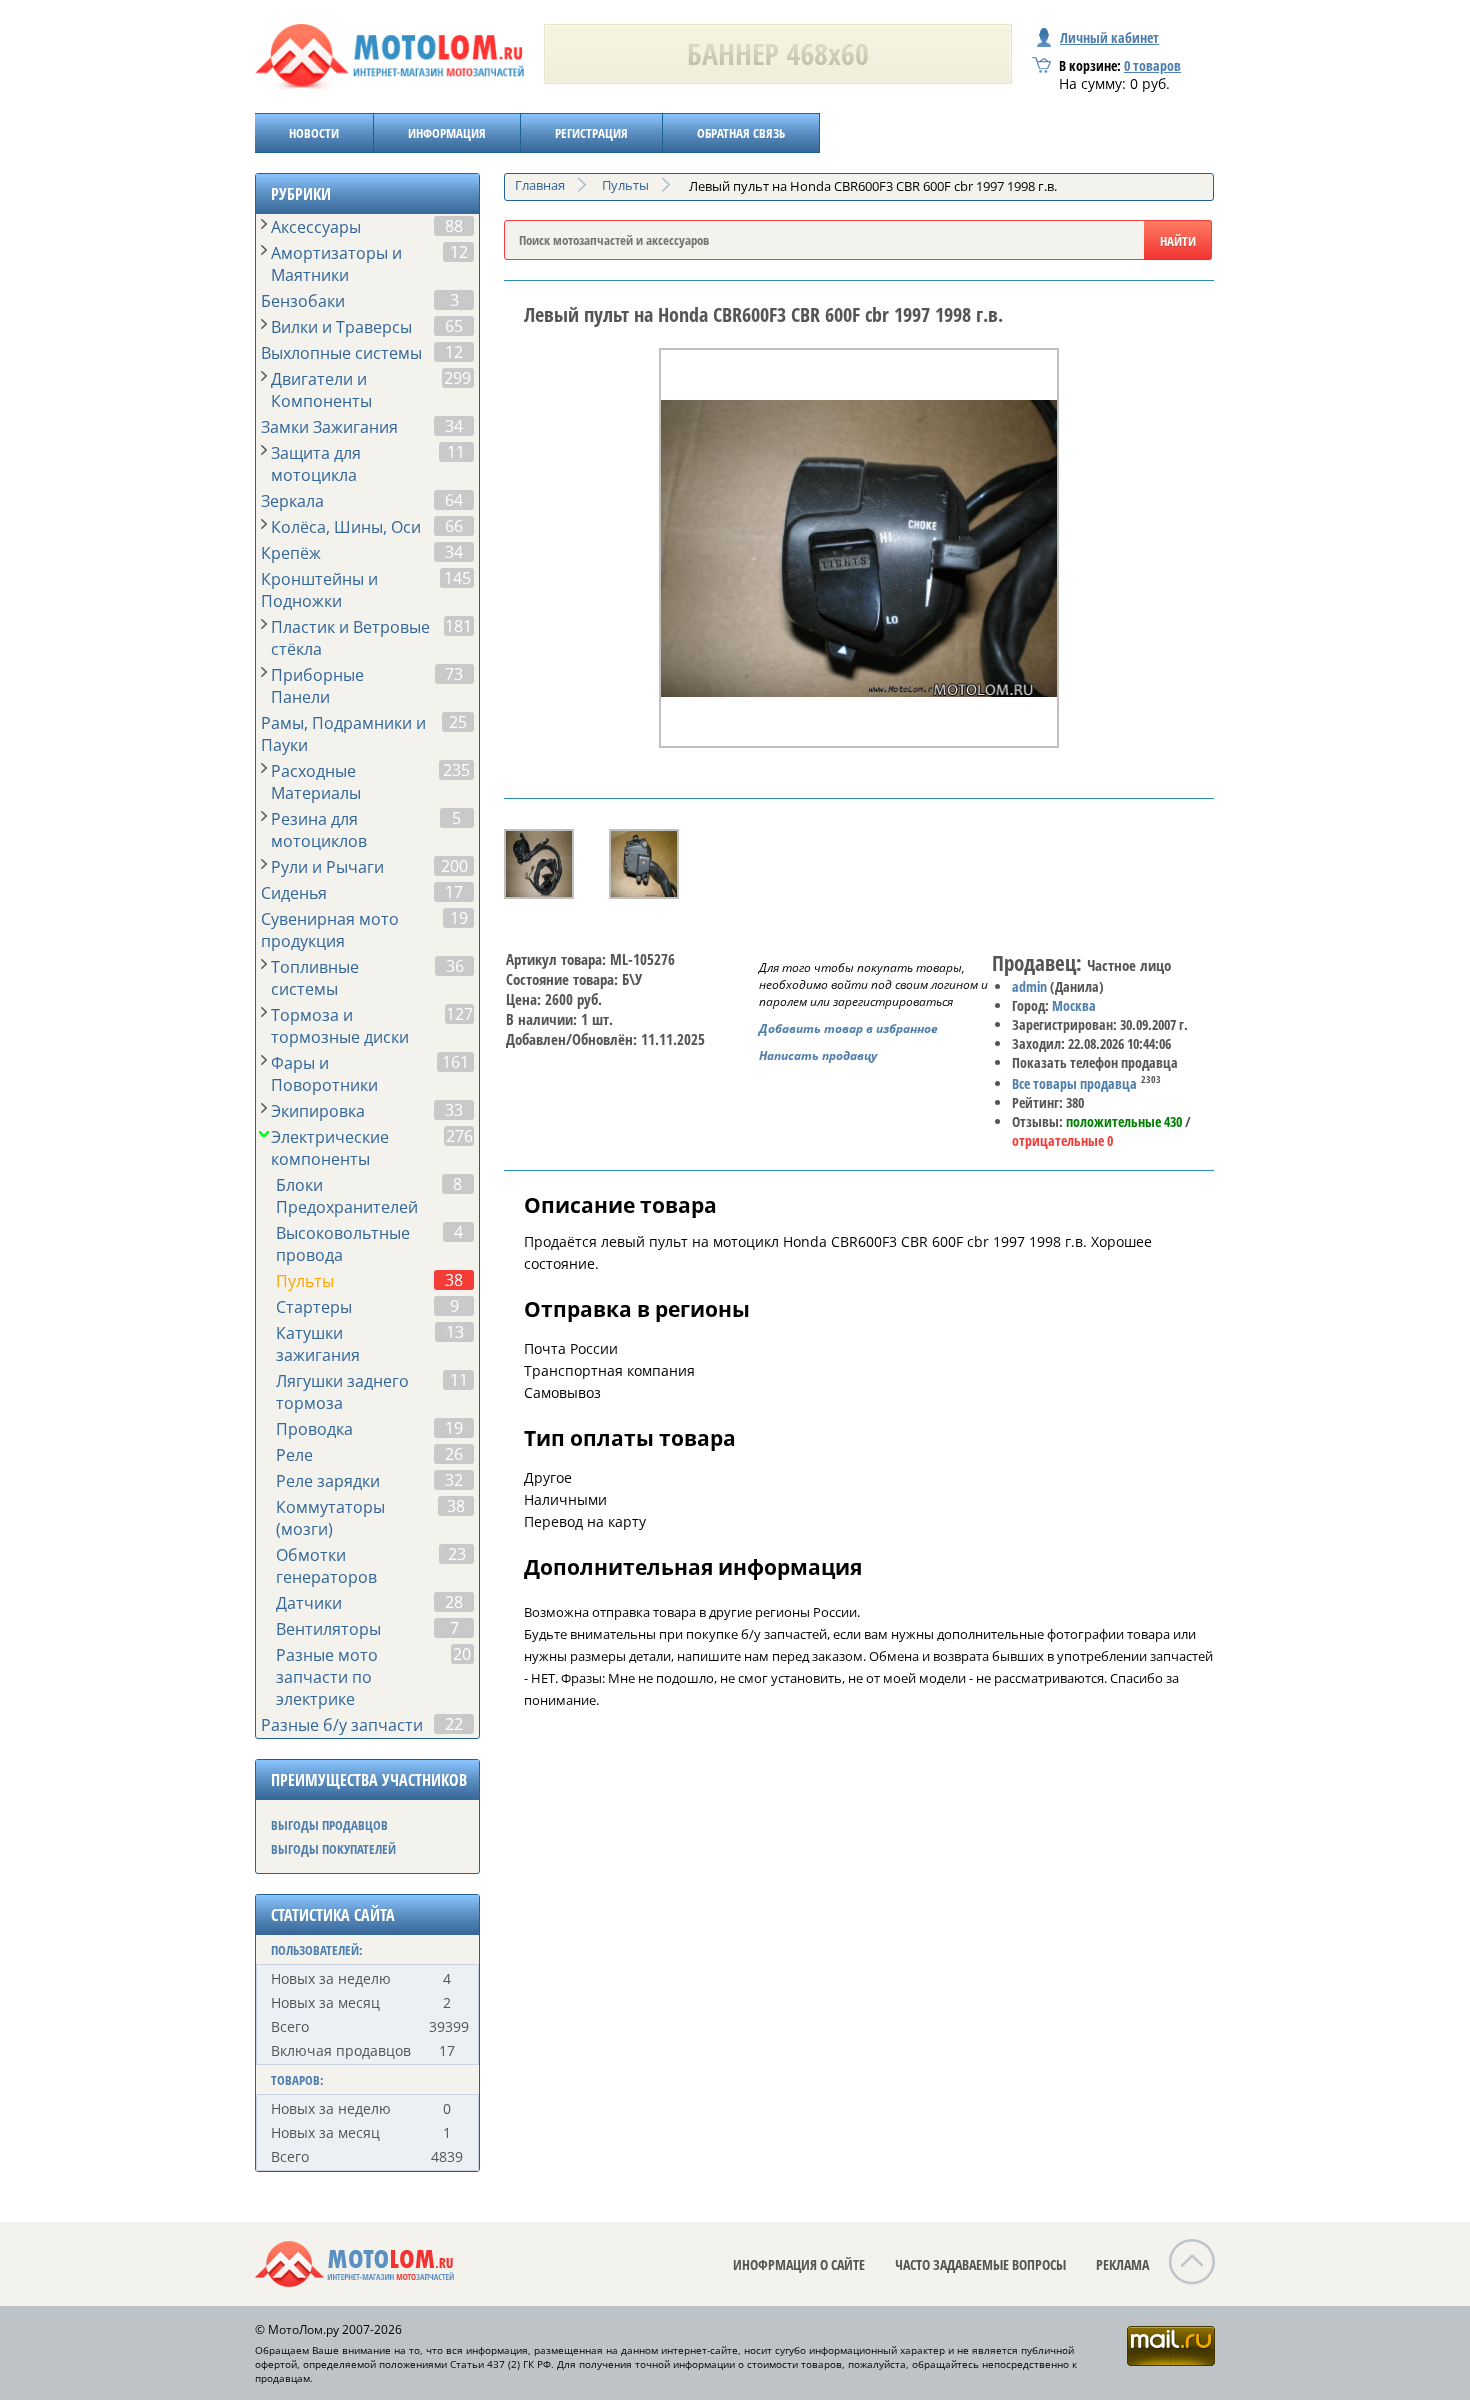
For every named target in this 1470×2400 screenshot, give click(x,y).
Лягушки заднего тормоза (342, 1392)
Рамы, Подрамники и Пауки (343, 734)
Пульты (305, 1281)
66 (454, 526)
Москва (1074, 1005)
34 (454, 426)
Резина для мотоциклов (319, 830)
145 (457, 578)
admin (1029, 986)
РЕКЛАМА (1122, 2264)
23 (457, 1554)
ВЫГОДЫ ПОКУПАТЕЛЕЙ (333, 1849)
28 (454, 1602)
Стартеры (314, 1307)
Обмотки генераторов (326, 1566)
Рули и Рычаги (327, 867)
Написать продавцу (818, 1055)
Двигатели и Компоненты (321, 390)
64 (454, 500)
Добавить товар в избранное (848, 1028)
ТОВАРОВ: (297, 2080)
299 (457, 378)
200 (454, 866)
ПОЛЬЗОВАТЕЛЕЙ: (317, 1950)
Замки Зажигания (329, 427)
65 (454, 326)
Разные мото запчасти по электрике (327, 1677)
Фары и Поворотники (324, 1074)
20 (462, 1654)
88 (454, 226)
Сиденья (294, 893)
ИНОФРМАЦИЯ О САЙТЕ (799, 2264)
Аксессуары (316, 227)
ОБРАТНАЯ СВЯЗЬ (741, 133)
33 (454, 1110)
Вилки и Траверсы (341, 327)
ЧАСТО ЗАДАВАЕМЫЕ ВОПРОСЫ (980, 2264)
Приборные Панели (317, 686)
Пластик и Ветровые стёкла (350, 638)
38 (454, 1280)
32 (454, 1480)
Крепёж (291, 553)
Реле (294, 1455)
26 (454, 1454)
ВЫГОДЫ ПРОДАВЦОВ (329, 1825)
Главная (540, 185)
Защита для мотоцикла (316, 464)
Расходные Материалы (316, 782)
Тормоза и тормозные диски (340, 1026)
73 (454, 674)
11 (456, 452)
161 (455, 1062)
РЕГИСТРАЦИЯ (591, 133)
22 (454, 1724)
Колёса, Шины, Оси (346, 527)
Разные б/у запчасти (342, 1725)
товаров (1152, 65)
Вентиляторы (328, 1629)
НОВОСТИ (314, 133)
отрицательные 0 (1062, 1140)
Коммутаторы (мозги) (330, 1518)
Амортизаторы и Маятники (336, 264)
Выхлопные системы (341, 353)
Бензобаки (303, 301)
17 (454, 892)
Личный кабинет (1109, 37)
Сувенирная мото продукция (330, 930)
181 (458, 626)
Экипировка (318, 1111)
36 (455, 966)
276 (459, 1136)
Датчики (309, 1603)
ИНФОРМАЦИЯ (447, 133)
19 (459, 918)
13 (455, 1332)
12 (459, 252)
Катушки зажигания (318, 1344)
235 (456, 770)
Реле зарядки (328, 1481)
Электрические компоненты (330, 1148)
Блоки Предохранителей (347, 1196)
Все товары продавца (1074, 1083)
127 (459, 1014)
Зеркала (292, 501)
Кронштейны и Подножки (319, 590)
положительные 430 (1124, 1121)
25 (458, 722)
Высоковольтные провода (343, 1244)
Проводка (314, 1429)
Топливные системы (315, 978)
